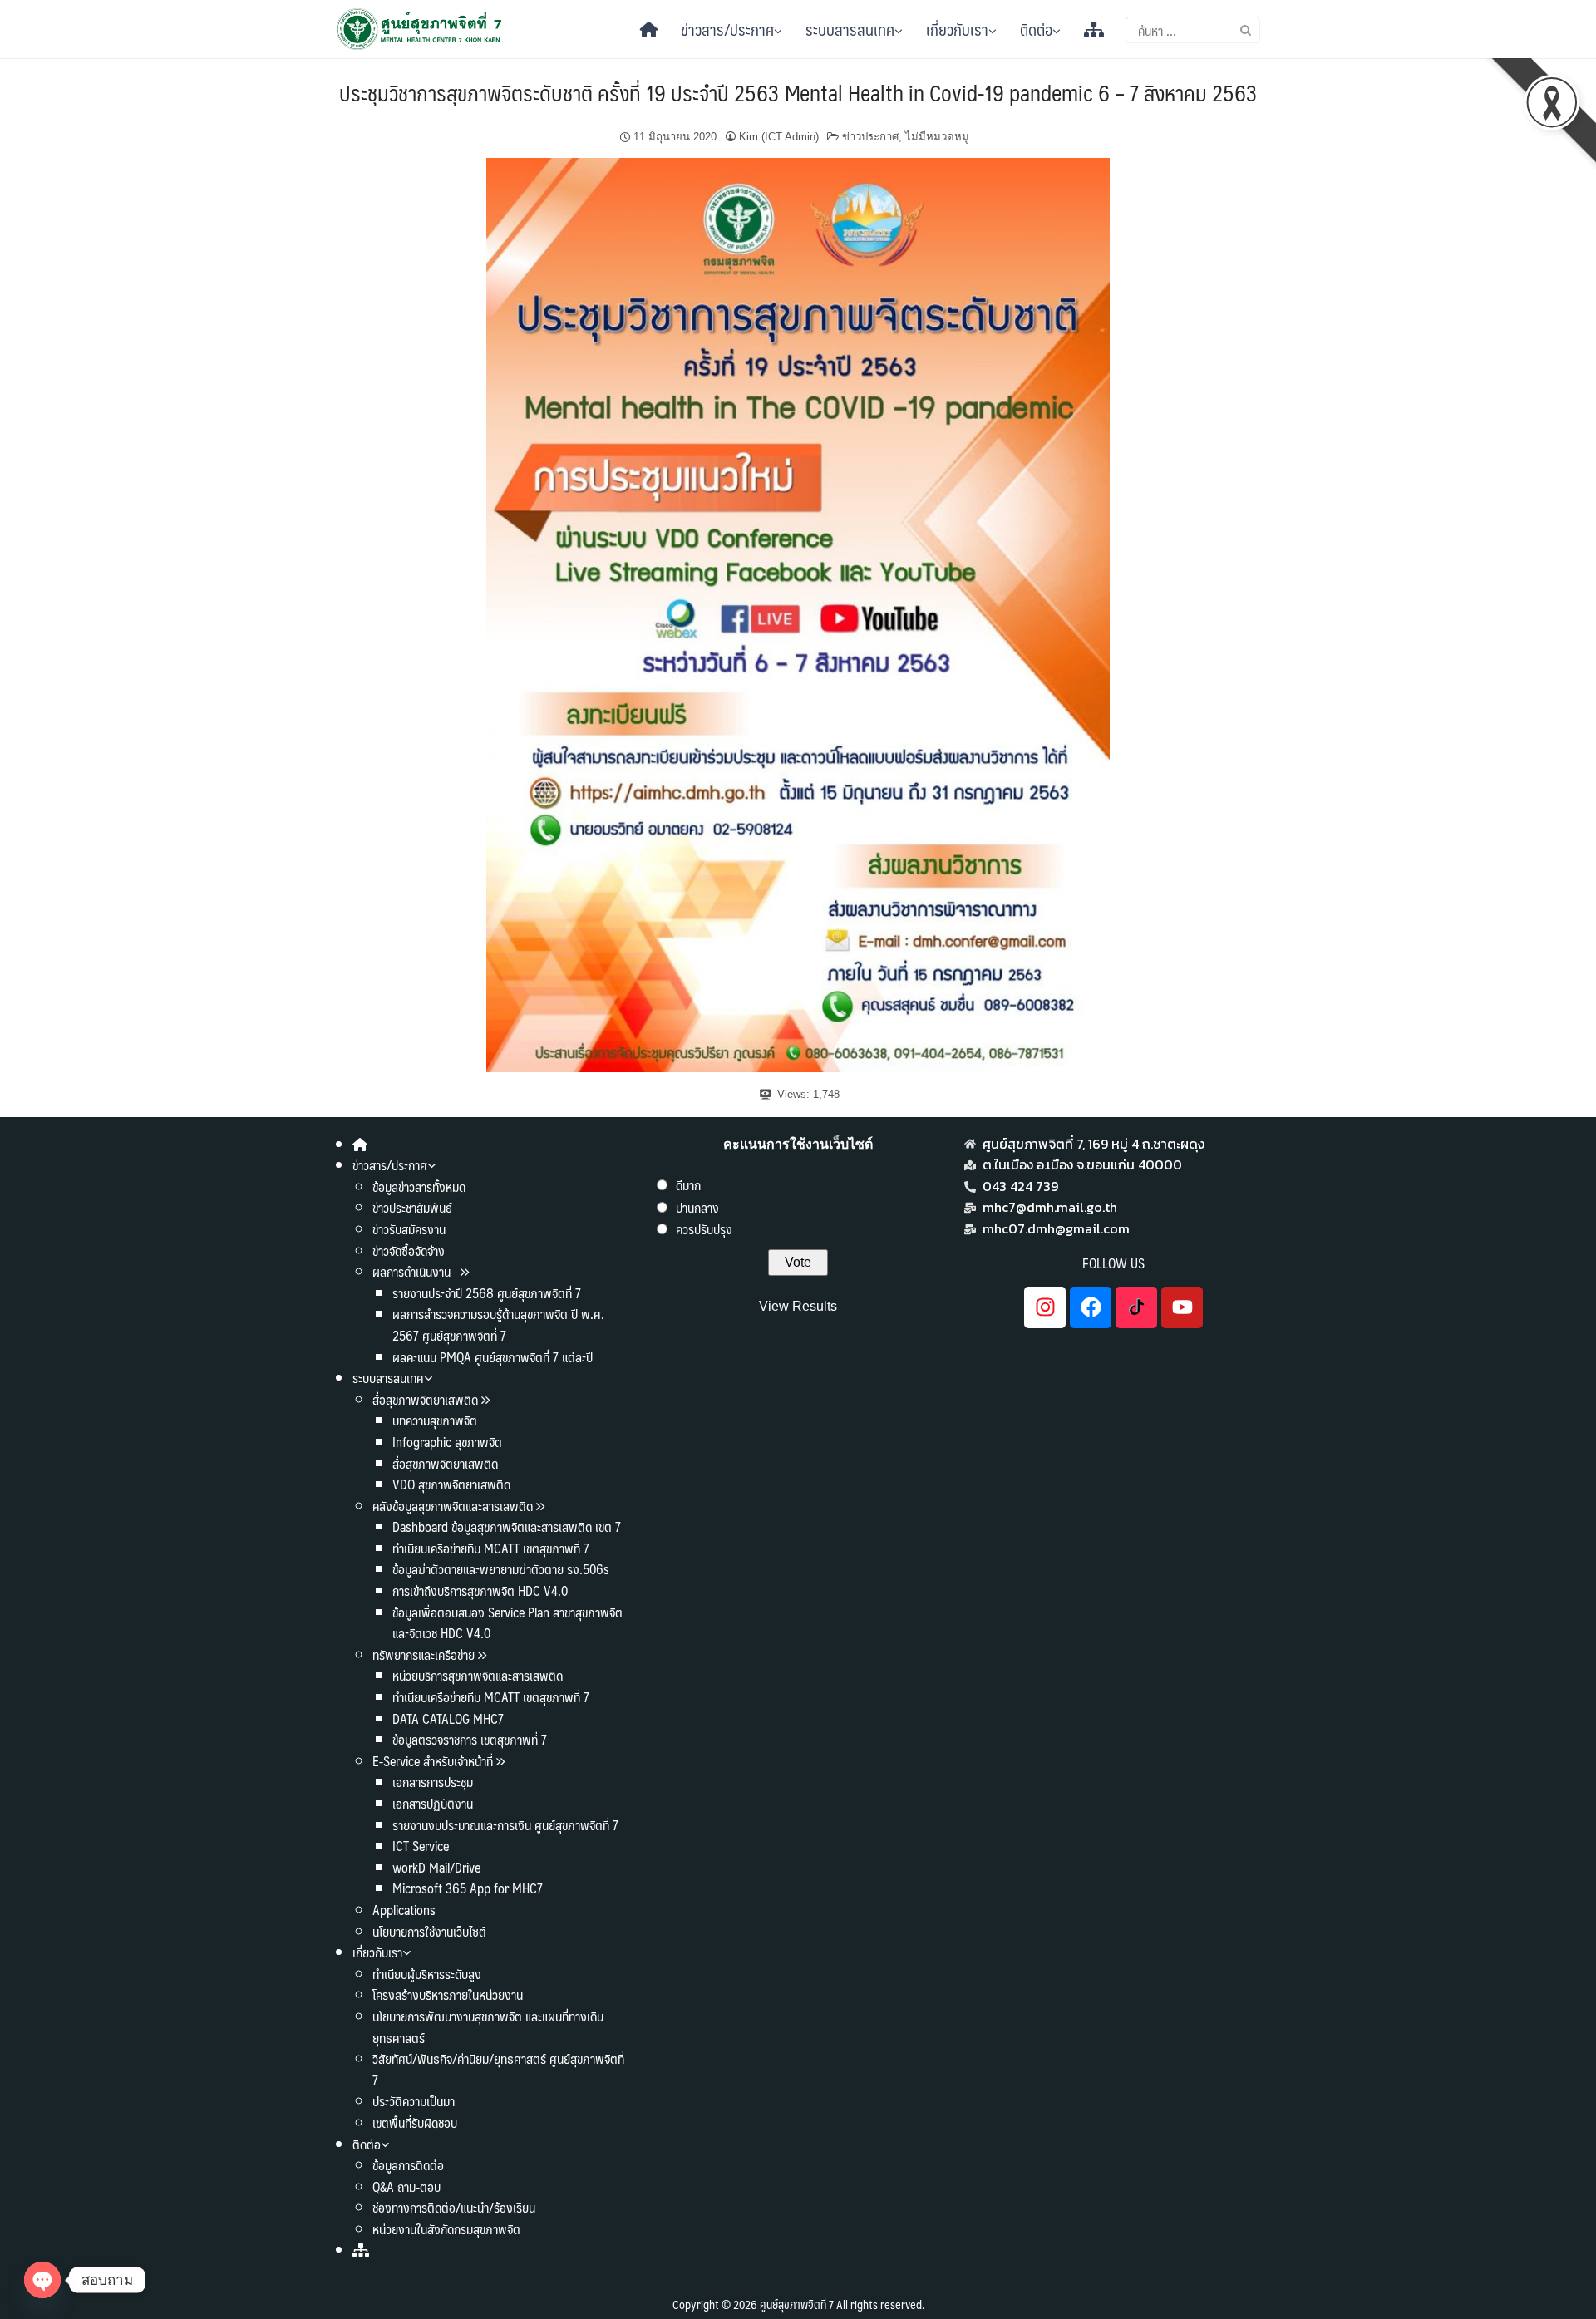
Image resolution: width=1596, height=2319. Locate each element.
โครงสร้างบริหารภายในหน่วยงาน (448, 1994)
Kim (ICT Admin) (779, 137)
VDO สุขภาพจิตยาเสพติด (451, 1484)
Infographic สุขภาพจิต (447, 1442)
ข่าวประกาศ (870, 137)
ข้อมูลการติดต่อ (408, 2165)
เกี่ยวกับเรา (957, 29)
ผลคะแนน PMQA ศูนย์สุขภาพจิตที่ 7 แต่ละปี (493, 1357)
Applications (404, 1910)
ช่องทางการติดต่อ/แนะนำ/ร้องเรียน (454, 2207)
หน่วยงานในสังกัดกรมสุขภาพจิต (446, 2229)
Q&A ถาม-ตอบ (406, 2186)
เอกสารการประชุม (433, 1782)
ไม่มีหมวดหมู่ (937, 137)
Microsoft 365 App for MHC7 (468, 1888)
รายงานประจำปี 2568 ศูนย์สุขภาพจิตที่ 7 (487, 1293)
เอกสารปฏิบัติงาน (433, 1803)
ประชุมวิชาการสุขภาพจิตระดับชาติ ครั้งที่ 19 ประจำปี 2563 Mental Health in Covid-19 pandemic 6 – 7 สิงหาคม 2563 (798, 92)
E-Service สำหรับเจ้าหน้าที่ (433, 1761)
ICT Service (421, 1846)
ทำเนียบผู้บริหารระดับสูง (427, 1974)
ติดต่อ (1036, 29)
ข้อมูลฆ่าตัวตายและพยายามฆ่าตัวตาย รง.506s (501, 1569)
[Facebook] (1091, 1307)
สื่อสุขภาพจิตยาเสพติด (425, 1399)
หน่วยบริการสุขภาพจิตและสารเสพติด (478, 1675)
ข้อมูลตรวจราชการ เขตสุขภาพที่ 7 (470, 1739)
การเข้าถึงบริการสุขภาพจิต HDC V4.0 (480, 1590)
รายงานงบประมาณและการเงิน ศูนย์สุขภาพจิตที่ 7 (505, 1825)
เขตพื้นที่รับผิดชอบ (415, 2122)
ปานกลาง (697, 1207)
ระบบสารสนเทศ (850, 29)
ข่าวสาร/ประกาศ (727, 29)
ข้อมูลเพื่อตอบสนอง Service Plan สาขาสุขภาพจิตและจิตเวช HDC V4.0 (507, 1623)
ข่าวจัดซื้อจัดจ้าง (409, 1251)
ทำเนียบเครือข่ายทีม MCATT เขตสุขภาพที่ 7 (491, 1548)
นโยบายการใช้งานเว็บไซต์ (429, 1931)
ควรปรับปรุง (704, 1229)
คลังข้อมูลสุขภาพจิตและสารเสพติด (454, 1506)
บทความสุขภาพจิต (435, 1420)
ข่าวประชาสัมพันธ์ (412, 1207)
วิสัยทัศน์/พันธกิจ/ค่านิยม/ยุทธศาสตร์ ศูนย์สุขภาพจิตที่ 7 (498, 2069)
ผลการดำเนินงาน (413, 1271)
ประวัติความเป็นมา (414, 2101)
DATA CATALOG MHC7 (448, 1718)
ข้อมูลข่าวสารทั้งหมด (419, 1187)
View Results (798, 1306)
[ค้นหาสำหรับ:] (1193, 30)
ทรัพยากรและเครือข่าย (424, 1654)
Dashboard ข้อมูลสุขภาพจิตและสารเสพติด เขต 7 (507, 1526)
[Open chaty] (42, 2280)
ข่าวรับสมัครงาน (409, 1229)
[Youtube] (1182, 1307)
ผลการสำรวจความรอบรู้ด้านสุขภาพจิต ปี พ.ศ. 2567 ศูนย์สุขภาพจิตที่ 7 (498, 1324)
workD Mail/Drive (436, 1867)
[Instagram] (1045, 1307)
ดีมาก (688, 1185)
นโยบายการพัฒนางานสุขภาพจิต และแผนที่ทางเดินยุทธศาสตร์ (488, 2027)
